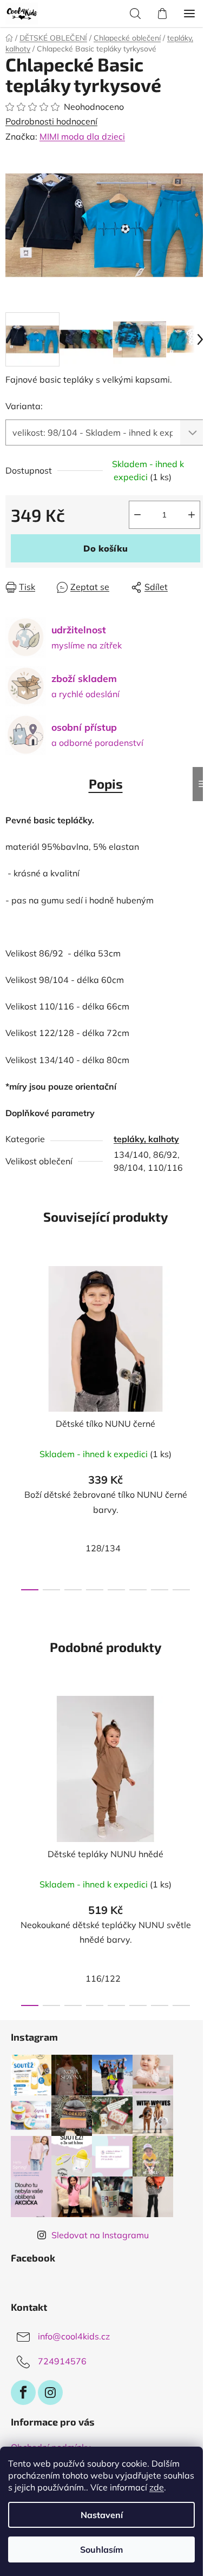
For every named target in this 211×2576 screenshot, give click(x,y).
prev (11, 1337)
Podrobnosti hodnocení (51, 121)
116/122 (103, 1978)
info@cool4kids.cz (74, 2336)
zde (157, 2487)
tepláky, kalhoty (146, 1139)
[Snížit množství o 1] (137, 515)
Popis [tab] (106, 784)
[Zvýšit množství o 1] (192, 515)
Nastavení (102, 2515)
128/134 (103, 1548)
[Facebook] (23, 2393)
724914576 (62, 2361)
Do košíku (105, 548)
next (200, 1337)
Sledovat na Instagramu (100, 2235)
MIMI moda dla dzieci (82, 136)
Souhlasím (101, 2549)
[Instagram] (50, 2393)
